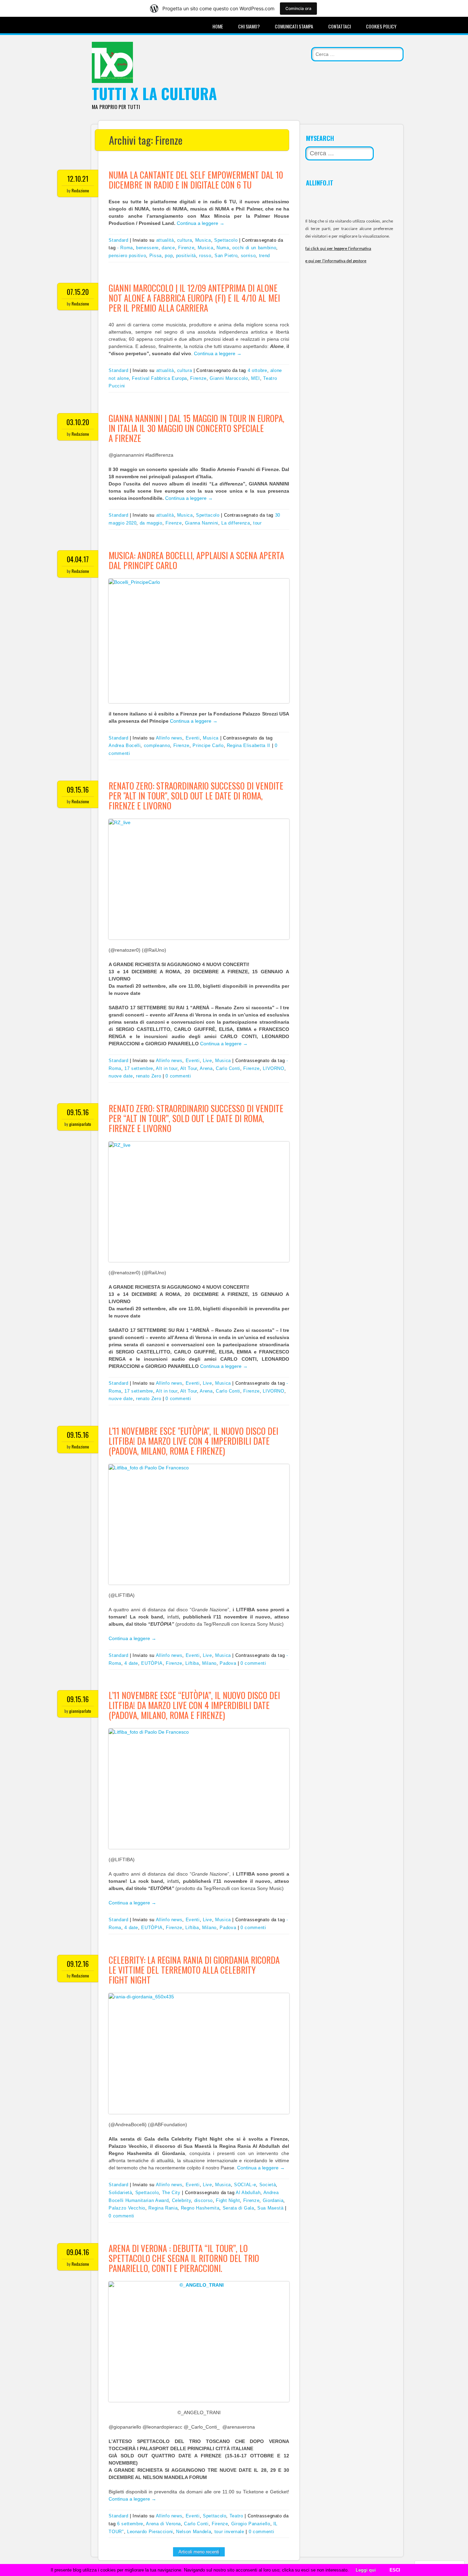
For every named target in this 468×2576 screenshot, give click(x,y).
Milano (209, 1663)
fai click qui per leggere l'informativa (338, 249)
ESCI (395, 2570)
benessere (147, 248)
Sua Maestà (270, 2208)
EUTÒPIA (152, 1663)
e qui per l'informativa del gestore (336, 261)
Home (218, 26)
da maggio (151, 523)
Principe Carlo (208, 745)
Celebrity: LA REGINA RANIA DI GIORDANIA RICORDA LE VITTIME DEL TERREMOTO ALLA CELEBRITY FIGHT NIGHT (194, 1970)
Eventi (193, 738)
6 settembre (130, 2524)
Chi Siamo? (249, 26)
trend (264, 256)
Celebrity (182, 2200)
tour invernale (229, 2532)
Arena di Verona (163, 2524)
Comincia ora (298, 8)
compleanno (157, 745)
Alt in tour (167, 1068)
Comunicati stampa (294, 26)
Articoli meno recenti (199, 2552)
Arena (206, 1068)
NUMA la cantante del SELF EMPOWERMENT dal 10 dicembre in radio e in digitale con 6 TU (196, 180)
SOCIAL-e (245, 2185)
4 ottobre (257, 370)
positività (186, 256)
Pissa (156, 256)
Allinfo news (169, 738)
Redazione (80, 190)
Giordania (273, 2200)
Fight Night (228, 2200)
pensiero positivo (127, 256)
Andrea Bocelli (125, 745)
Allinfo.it (320, 183)
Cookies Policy (381, 26)
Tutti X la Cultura (154, 93)
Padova (228, 1663)
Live (207, 1061)
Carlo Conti (228, 1068)
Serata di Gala (238, 2208)
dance (168, 248)
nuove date (121, 1076)
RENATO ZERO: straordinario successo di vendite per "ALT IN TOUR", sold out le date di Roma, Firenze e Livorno (196, 796)
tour (257, 523)
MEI (256, 378)
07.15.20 (78, 292)
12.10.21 (78, 179)
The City (171, 2193)
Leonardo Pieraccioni (150, 2532)
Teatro (236, 2516)
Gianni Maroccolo (229, 378)
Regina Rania (163, 2208)
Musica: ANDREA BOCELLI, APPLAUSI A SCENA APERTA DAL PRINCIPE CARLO (196, 560)
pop (169, 256)
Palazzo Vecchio (127, 2208)
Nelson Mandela (194, 2532)
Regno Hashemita (200, 2208)
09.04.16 (78, 2252)
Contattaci (340, 26)
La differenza (236, 523)
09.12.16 (78, 1964)
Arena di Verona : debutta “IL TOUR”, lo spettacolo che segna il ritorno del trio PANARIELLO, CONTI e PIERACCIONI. (184, 2258)
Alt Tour (189, 1068)
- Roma (125, 248)
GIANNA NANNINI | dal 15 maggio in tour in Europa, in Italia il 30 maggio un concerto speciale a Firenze (196, 428)
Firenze (186, 248)
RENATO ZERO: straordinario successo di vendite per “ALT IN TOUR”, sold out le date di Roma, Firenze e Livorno (196, 1118)
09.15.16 (78, 790)
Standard (118, 240)
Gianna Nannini (202, 523)
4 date (131, 1663)
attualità (165, 240)
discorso (204, 2200)
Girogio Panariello (251, 2524)
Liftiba (192, 1663)
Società (268, 2185)
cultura (185, 240)
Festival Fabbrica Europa (159, 378)
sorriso (248, 256)
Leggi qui (366, 2570)
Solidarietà (120, 2193)
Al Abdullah (248, 2193)
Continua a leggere (201, 223)
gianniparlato (80, 1124)
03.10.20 (78, 422)
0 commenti (178, 1076)
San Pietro (226, 256)
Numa (223, 248)
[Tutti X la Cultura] (112, 81)
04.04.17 (78, 559)
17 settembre (139, 1068)
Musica (203, 240)
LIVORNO (274, 1068)
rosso (205, 256)
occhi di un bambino (254, 248)
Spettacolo (226, 240)
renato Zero (149, 1076)
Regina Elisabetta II (249, 745)
